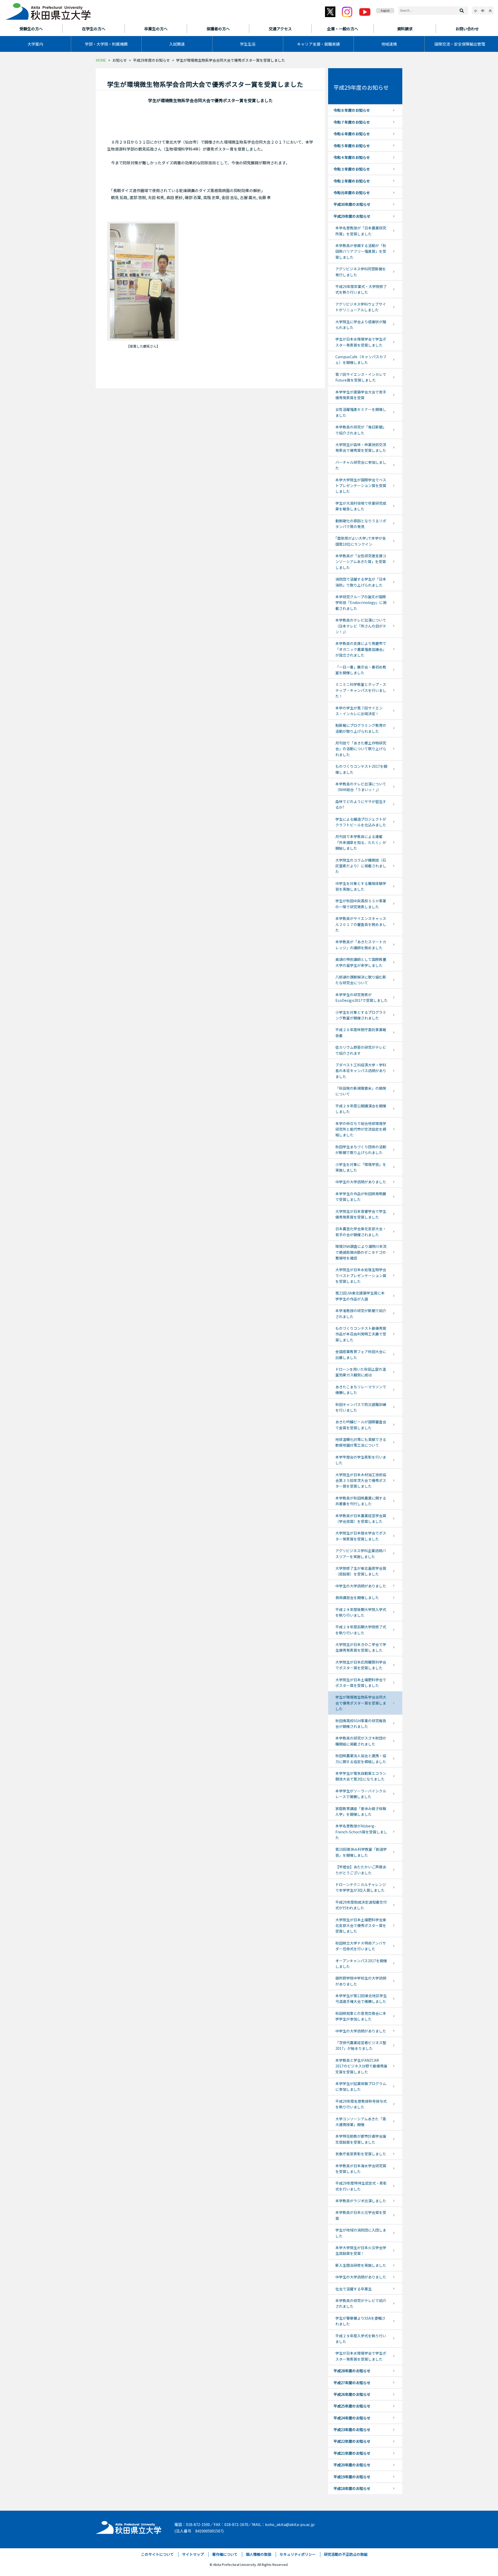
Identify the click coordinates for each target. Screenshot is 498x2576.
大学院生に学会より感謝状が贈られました (361, 325)
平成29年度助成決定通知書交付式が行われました (361, 1905)
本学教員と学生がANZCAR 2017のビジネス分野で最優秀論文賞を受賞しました (361, 2066)
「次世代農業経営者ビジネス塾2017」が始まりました (361, 2045)
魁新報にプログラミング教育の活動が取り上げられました (361, 728)
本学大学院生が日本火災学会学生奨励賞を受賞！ (361, 2250)
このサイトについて (157, 2554)
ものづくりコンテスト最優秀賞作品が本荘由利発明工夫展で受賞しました (361, 1334)
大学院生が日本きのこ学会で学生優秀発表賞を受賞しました (361, 1647)
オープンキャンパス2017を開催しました (361, 1963)
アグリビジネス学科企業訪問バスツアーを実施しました (361, 1553)
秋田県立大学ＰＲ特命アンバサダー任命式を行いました (361, 1946)
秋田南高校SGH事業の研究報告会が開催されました (361, 1723)
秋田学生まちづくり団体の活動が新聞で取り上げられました (361, 1150)
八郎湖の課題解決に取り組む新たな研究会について (361, 980)
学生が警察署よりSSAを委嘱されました (360, 2321)
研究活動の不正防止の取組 (346, 2554)
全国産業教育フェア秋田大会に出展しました (361, 1354)
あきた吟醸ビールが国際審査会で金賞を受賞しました (361, 1425)
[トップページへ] (129, 2526)
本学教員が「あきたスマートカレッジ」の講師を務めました (361, 945)
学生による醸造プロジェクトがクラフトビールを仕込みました (361, 822)
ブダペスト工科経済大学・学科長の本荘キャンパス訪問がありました (361, 1071)
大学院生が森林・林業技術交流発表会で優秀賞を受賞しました (361, 447)
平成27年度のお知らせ (352, 2383)
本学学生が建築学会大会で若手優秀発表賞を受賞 (361, 395)
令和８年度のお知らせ (352, 110)
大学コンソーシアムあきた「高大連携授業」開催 (361, 2122)
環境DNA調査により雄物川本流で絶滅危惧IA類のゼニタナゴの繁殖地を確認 (361, 1252)
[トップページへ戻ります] (48, 10)
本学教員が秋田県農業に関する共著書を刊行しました (361, 1501)
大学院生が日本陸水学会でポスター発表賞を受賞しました (361, 1536)
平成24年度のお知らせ (352, 2418)
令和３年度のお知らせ (352, 169)
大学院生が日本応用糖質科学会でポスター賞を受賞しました (361, 1665)
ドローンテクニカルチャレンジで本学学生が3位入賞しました (361, 1887)
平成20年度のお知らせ (352, 2465)
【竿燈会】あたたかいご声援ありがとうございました (361, 1870)
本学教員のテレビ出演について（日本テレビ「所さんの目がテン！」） (361, 626)
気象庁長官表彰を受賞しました (361, 2154)
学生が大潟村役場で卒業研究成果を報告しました (361, 506)
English (385, 10)
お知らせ (120, 60)
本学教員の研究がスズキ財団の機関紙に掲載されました (361, 1741)
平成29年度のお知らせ (151, 60)
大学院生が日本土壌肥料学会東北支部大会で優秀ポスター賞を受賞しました (361, 1926)
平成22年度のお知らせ (352, 2441)
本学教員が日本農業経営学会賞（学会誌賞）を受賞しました (361, 1518)
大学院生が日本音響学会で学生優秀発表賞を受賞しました (361, 1214)
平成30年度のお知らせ (352, 204)
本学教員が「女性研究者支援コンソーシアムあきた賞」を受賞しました (361, 562)
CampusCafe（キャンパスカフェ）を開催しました (361, 360)
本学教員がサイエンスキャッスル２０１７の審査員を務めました (361, 924)
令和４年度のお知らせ (352, 157)
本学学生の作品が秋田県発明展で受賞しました (361, 1196)
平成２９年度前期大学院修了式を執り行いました (361, 1630)
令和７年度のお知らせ (352, 122)
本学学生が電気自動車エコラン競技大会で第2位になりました (361, 1776)
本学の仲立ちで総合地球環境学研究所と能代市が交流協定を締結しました (361, 1129)
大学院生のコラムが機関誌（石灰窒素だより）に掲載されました (361, 866)
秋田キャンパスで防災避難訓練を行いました (361, 1407)
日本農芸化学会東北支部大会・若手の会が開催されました (361, 1231)
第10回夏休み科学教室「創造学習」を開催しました (361, 1852)
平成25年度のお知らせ (352, 2406)
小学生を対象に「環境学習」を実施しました (361, 1167)
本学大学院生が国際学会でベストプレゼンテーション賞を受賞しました (361, 486)
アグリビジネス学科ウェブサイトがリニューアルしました (361, 307)
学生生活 (248, 44)
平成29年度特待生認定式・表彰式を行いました (361, 2186)
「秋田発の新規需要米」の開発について (361, 1091)
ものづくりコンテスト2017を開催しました (361, 769)
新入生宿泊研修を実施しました (361, 2265)
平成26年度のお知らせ (352, 2394)
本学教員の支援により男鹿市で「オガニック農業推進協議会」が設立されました (361, 649)
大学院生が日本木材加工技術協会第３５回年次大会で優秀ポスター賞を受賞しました (361, 1480)
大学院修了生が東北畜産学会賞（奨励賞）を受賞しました (361, 1571)
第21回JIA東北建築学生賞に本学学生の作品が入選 (360, 1296)
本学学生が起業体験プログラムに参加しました (361, 2086)
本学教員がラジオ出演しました (361, 2201)
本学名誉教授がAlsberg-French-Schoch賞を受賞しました (361, 1832)
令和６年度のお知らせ (352, 134)
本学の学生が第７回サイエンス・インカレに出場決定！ (359, 711)
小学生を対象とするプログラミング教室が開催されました (361, 1015)
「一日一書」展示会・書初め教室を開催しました (361, 670)
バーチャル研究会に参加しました (361, 465)
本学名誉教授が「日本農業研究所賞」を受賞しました (361, 231)
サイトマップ (193, 2554)
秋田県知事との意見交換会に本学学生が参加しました (361, 2016)
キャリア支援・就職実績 (318, 44)
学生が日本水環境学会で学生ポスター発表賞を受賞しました (361, 342)
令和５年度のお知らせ (352, 146)
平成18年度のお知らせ (352, 2488)
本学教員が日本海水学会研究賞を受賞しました (361, 2169)
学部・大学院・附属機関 (106, 44)
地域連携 (389, 44)
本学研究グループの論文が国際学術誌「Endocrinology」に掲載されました (361, 603)
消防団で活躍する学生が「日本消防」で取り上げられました (361, 582)
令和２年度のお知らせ (352, 181)
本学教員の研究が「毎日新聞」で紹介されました (361, 430)
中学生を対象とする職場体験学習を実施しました (361, 886)
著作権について (225, 2554)
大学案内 (35, 44)
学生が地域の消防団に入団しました (361, 2233)
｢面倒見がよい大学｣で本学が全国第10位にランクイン (361, 541)
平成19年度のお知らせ (352, 2477)
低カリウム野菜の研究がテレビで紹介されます (361, 1050)
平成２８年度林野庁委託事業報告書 (361, 1032)
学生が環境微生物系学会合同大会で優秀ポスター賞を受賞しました (361, 1703)
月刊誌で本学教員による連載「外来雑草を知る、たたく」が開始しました (361, 842)
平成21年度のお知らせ (352, 2453)
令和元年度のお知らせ (352, 193)
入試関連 (177, 44)
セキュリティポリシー (298, 2554)
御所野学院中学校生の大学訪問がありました (361, 1981)
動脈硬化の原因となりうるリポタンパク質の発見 (361, 524)
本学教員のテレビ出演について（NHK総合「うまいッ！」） (361, 787)
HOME (101, 60)
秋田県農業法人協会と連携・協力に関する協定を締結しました (361, 1758)
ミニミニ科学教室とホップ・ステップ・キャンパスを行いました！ (361, 690)
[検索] (462, 11)
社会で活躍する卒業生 (354, 2289)
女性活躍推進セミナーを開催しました (361, 412)
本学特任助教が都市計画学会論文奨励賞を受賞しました (361, 2139)
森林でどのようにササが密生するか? (361, 804)
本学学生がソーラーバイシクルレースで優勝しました (361, 1794)
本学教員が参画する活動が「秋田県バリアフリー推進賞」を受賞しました (361, 251)
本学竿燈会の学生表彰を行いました (361, 1460)
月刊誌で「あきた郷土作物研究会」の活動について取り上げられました (361, 749)
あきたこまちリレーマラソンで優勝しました (361, 1390)
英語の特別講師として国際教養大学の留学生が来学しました (361, 962)
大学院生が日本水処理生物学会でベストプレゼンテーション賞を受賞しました (361, 1275)
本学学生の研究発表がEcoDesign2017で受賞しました (362, 997)
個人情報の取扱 (259, 2554)
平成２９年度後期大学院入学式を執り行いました (361, 1612)
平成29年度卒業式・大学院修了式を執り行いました (361, 289)
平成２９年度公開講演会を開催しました (361, 1109)
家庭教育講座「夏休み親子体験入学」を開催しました (361, 1811)
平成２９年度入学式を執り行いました (361, 2339)
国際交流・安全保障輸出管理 (460, 44)
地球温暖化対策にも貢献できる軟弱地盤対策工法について (361, 1442)
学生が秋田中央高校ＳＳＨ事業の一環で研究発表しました (361, 904)
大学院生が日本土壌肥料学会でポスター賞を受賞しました (361, 1683)
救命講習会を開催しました (357, 1597)
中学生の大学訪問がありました (361, 1182)
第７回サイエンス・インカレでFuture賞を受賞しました (361, 377)
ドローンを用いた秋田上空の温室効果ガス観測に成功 (361, 1372)
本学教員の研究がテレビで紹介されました (361, 2303)
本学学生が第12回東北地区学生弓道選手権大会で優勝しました (361, 1998)
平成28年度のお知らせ (352, 2371)
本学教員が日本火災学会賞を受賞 (361, 2215)
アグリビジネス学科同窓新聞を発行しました (361, 272)
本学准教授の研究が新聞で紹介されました (361, 1313)
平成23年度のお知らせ (352, 2430)
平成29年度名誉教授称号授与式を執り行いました (361, 2104)
